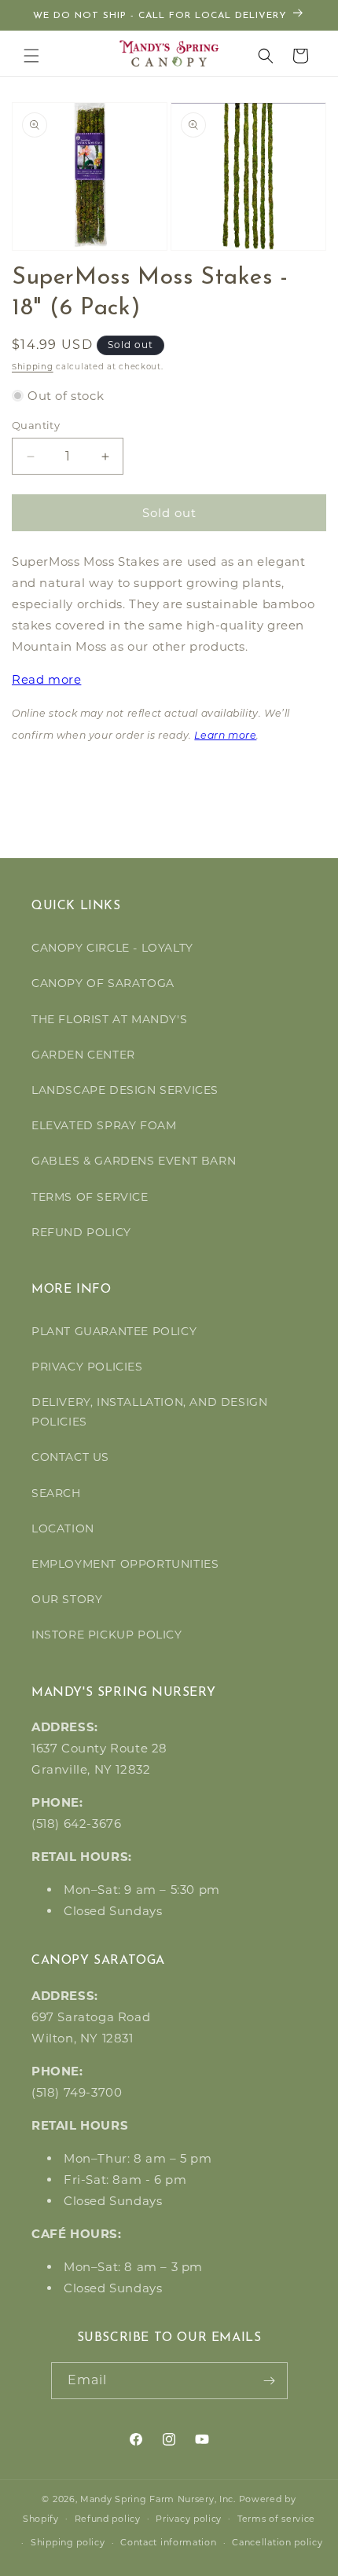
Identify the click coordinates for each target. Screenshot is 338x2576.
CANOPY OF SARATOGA (103, 983)
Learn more (225, 736)
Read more (46, 679)
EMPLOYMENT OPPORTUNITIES (125, 1564)
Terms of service (276, 2519)
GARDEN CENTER (83, 1055)
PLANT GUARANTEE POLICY (114, 1331)
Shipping (33, 367)
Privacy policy (189, 2519)
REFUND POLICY (81, 1232)
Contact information (168, 2542)
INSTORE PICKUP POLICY (107, 1635)
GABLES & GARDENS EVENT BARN (134, 1161)
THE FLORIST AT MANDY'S (109, 1019)
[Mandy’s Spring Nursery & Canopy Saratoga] (169, 53)
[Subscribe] (270, 2381)
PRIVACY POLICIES (87, 1367)
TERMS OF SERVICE (90, 1197)
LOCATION (63, 1528)
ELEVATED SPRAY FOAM (104, 1125)
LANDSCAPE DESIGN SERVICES (125, 1090)
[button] (31, 56)
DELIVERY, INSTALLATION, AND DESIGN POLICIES (149, 1412)
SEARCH (56, 1493)
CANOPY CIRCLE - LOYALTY (112, 948)
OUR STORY (67, 1599)
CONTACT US (70, 1457)
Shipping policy (68, 2542)
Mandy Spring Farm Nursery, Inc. (158, 2499)
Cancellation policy (277, 2542)
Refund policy (108, 2519)
